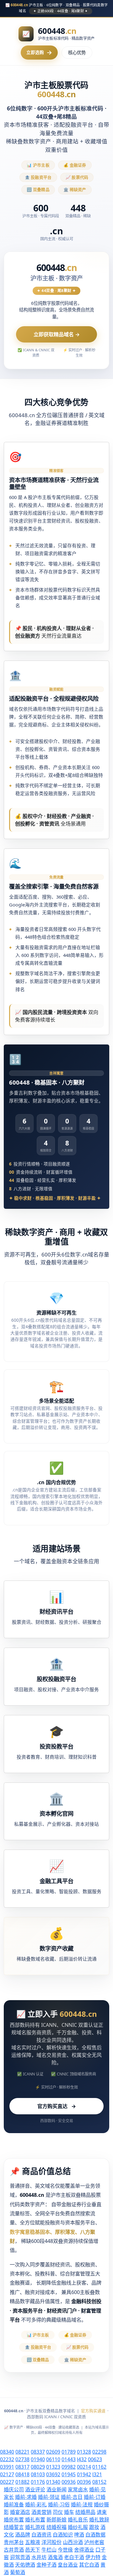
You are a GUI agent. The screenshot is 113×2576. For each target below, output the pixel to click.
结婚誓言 (14, 2527)
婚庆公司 (14, 2489)
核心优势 (77, 53)
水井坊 (39, 2557)
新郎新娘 (56, 2520)
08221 (22, 2452)
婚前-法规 (82, 2504)
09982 (69, 2467)
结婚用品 (85, 2512)
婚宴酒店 (20, 2512)
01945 (69, 2474)
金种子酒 (46, 2565)
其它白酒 (89, 2565)
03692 (53, 2474)
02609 (53, 2452)
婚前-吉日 (72, 2497)
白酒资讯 (41, 2535)
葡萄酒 (18, 2572)
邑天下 (33, 2550)
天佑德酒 (25, 2565)
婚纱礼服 (78, 2527)
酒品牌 (23, 2535)
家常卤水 (78, 2489)
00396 (84, 2482)
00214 (84, 2467)
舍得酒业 (84, 2550)
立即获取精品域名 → (57, 334)
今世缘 (65, 2550)
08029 (38, 2467)
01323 (53, 2467)
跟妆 (94, 2527)
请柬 (102, 2512)
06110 (53, 2459)
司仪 (58, 2512)
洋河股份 (51, 2542)
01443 (69, 2459)
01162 (99, 2467)
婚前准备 (14, 2504)
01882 (22, 2482)
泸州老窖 (94, 2542)
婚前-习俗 (59, 2504)
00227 (7, 2482)
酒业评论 (35, 2489)
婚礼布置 (35, 2520)
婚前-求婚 (26, 2497)
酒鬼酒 (55, 2557)
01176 (38, 2482)
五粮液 (33, 2542)
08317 (22, 2467)
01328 (84, 2452)
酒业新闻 (56, 2489)
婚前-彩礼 (36, 2504)
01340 (53, 2482)
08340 (7, 2452)
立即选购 (39, 52)
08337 (38, 2452)
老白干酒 (74, 2557)
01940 (38, 2459)
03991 (7, 2467)
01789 (69, 2452)
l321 (97, 2474)
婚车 (69, 2512)
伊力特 (93, 2557)
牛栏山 (49, 2550)
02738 (22, 2459)
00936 (69, 2482)
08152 (99, 2482)
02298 (99, 2452)
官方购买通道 (93, 2411)
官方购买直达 (57, 2106)
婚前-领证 (49, 2497)
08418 (22, 2474)
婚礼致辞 (99, 2520)
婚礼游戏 (35, 2527)
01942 (84, 2474)
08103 (38, 2474)
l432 (82, 2459)
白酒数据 (95, 2535)
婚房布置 (14, 2520)
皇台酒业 (68, 2565)
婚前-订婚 (95, 2497)
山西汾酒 (73, 2542)
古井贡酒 (14, 2550)
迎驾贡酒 (20, 2557)
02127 (7, 2474)
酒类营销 (41, 2512)
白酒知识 (63, 2535)
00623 (95, 2459)
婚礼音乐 (78, 2520)
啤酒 (79, 2535)
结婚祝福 (56, 2527)
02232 (7, 2459)
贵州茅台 (14, 2542)
